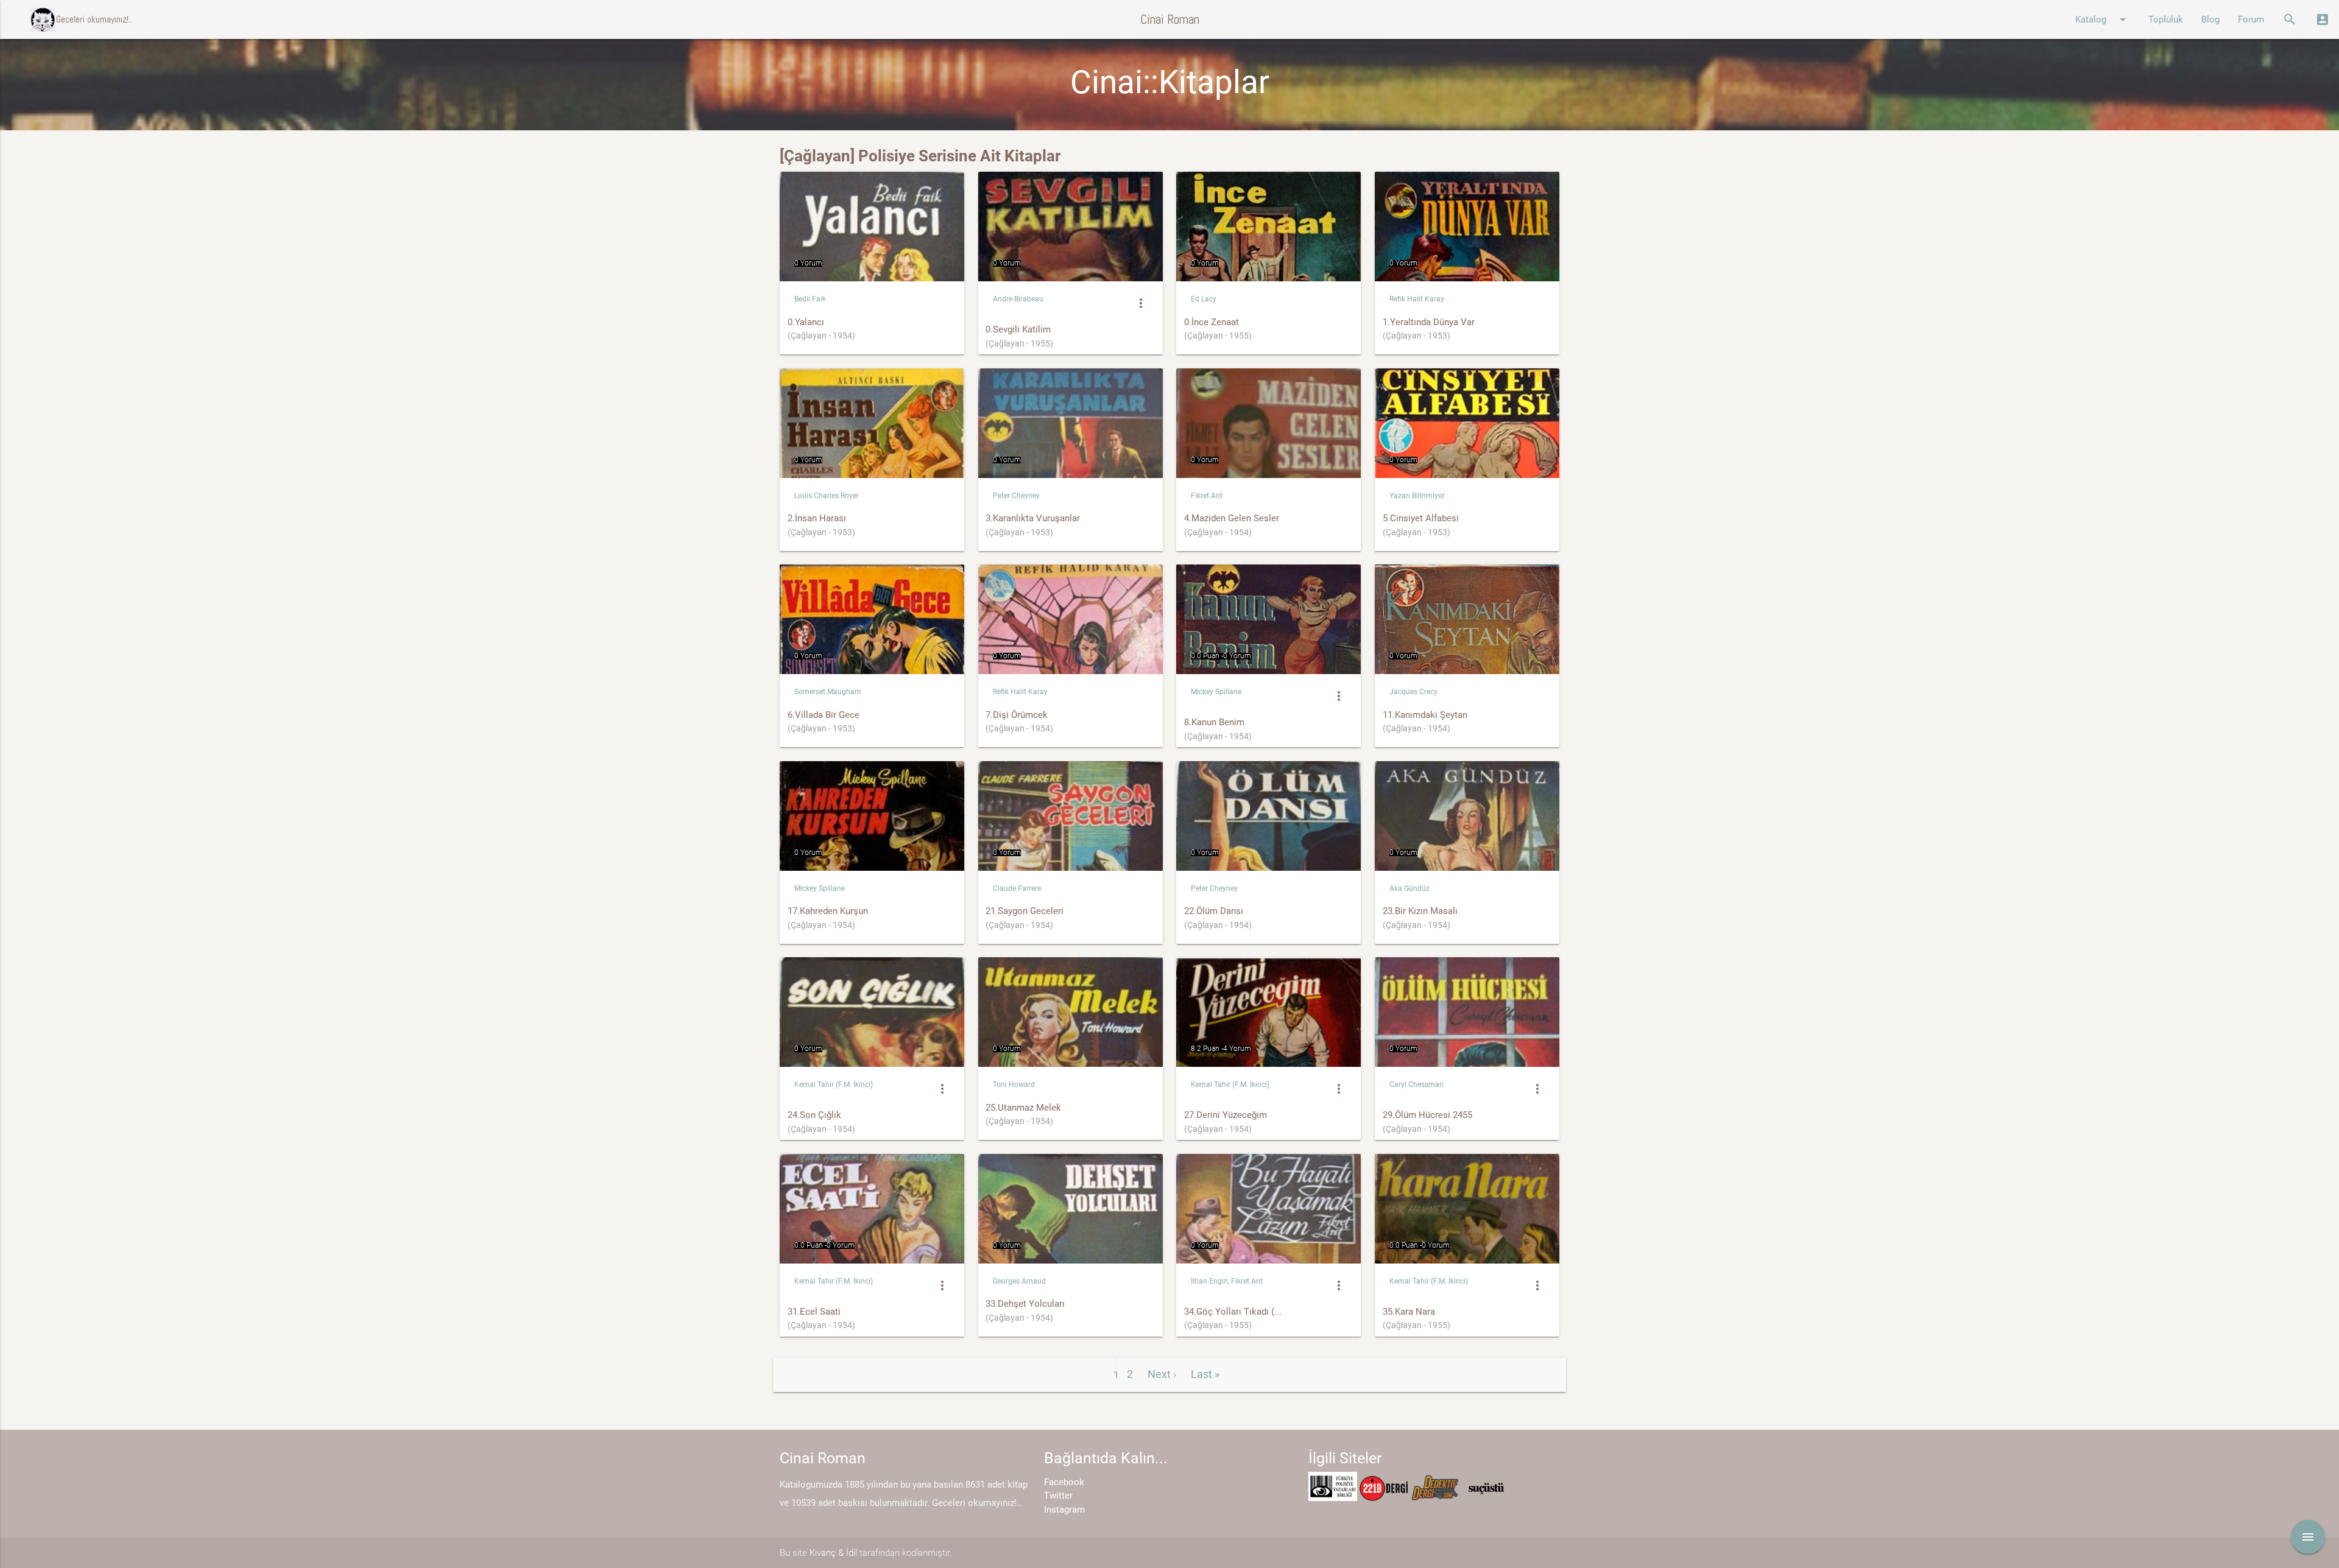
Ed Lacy (1204, 299)
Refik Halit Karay (1417, 299)
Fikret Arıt (1207, 496)
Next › (1162, 1374)
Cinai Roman (1170, 19)
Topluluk (2166, 19)
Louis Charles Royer (827, 496)
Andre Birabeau (1018, 299)
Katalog (2103, 19)
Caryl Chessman (1416, 1085)
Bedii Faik (810, 299)
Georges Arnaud (1019, 1281)
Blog (2210, 19)
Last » (1205, 1374)
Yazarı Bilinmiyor (1417, 496)
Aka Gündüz (1409, 888)
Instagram (1064, 1510)
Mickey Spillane (1216, 692)
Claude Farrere (1017, 888)
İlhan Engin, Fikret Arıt (1227, 1281)
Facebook (1064, 1482)
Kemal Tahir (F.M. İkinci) (834, 1085)
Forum (2251, 19)
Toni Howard (1014, 1085)
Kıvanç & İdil (833, 1553)
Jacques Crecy (1413, 692)
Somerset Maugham (828, 692)
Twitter (1058, 1496)
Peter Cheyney (1016, 496)
